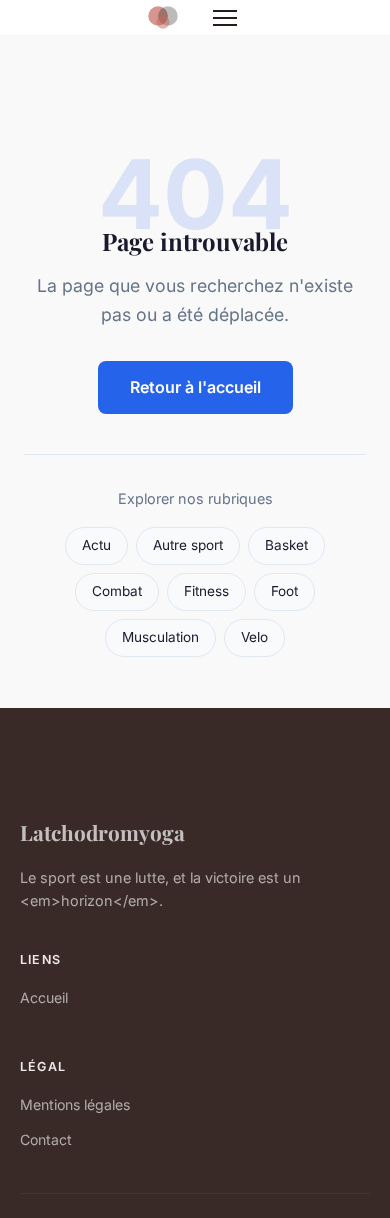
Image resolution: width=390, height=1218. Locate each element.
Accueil (44, 997)
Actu (96, 545)
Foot (284, 591)
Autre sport (188, 545)
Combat (117, 591)
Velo (254, 637)
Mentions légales (75, 1104)
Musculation (160, 637)
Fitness (206, 591)
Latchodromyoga (102, 832)
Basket (286, 545)
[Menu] (225, 18)
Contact (46, 1139)
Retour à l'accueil (195, 387)
